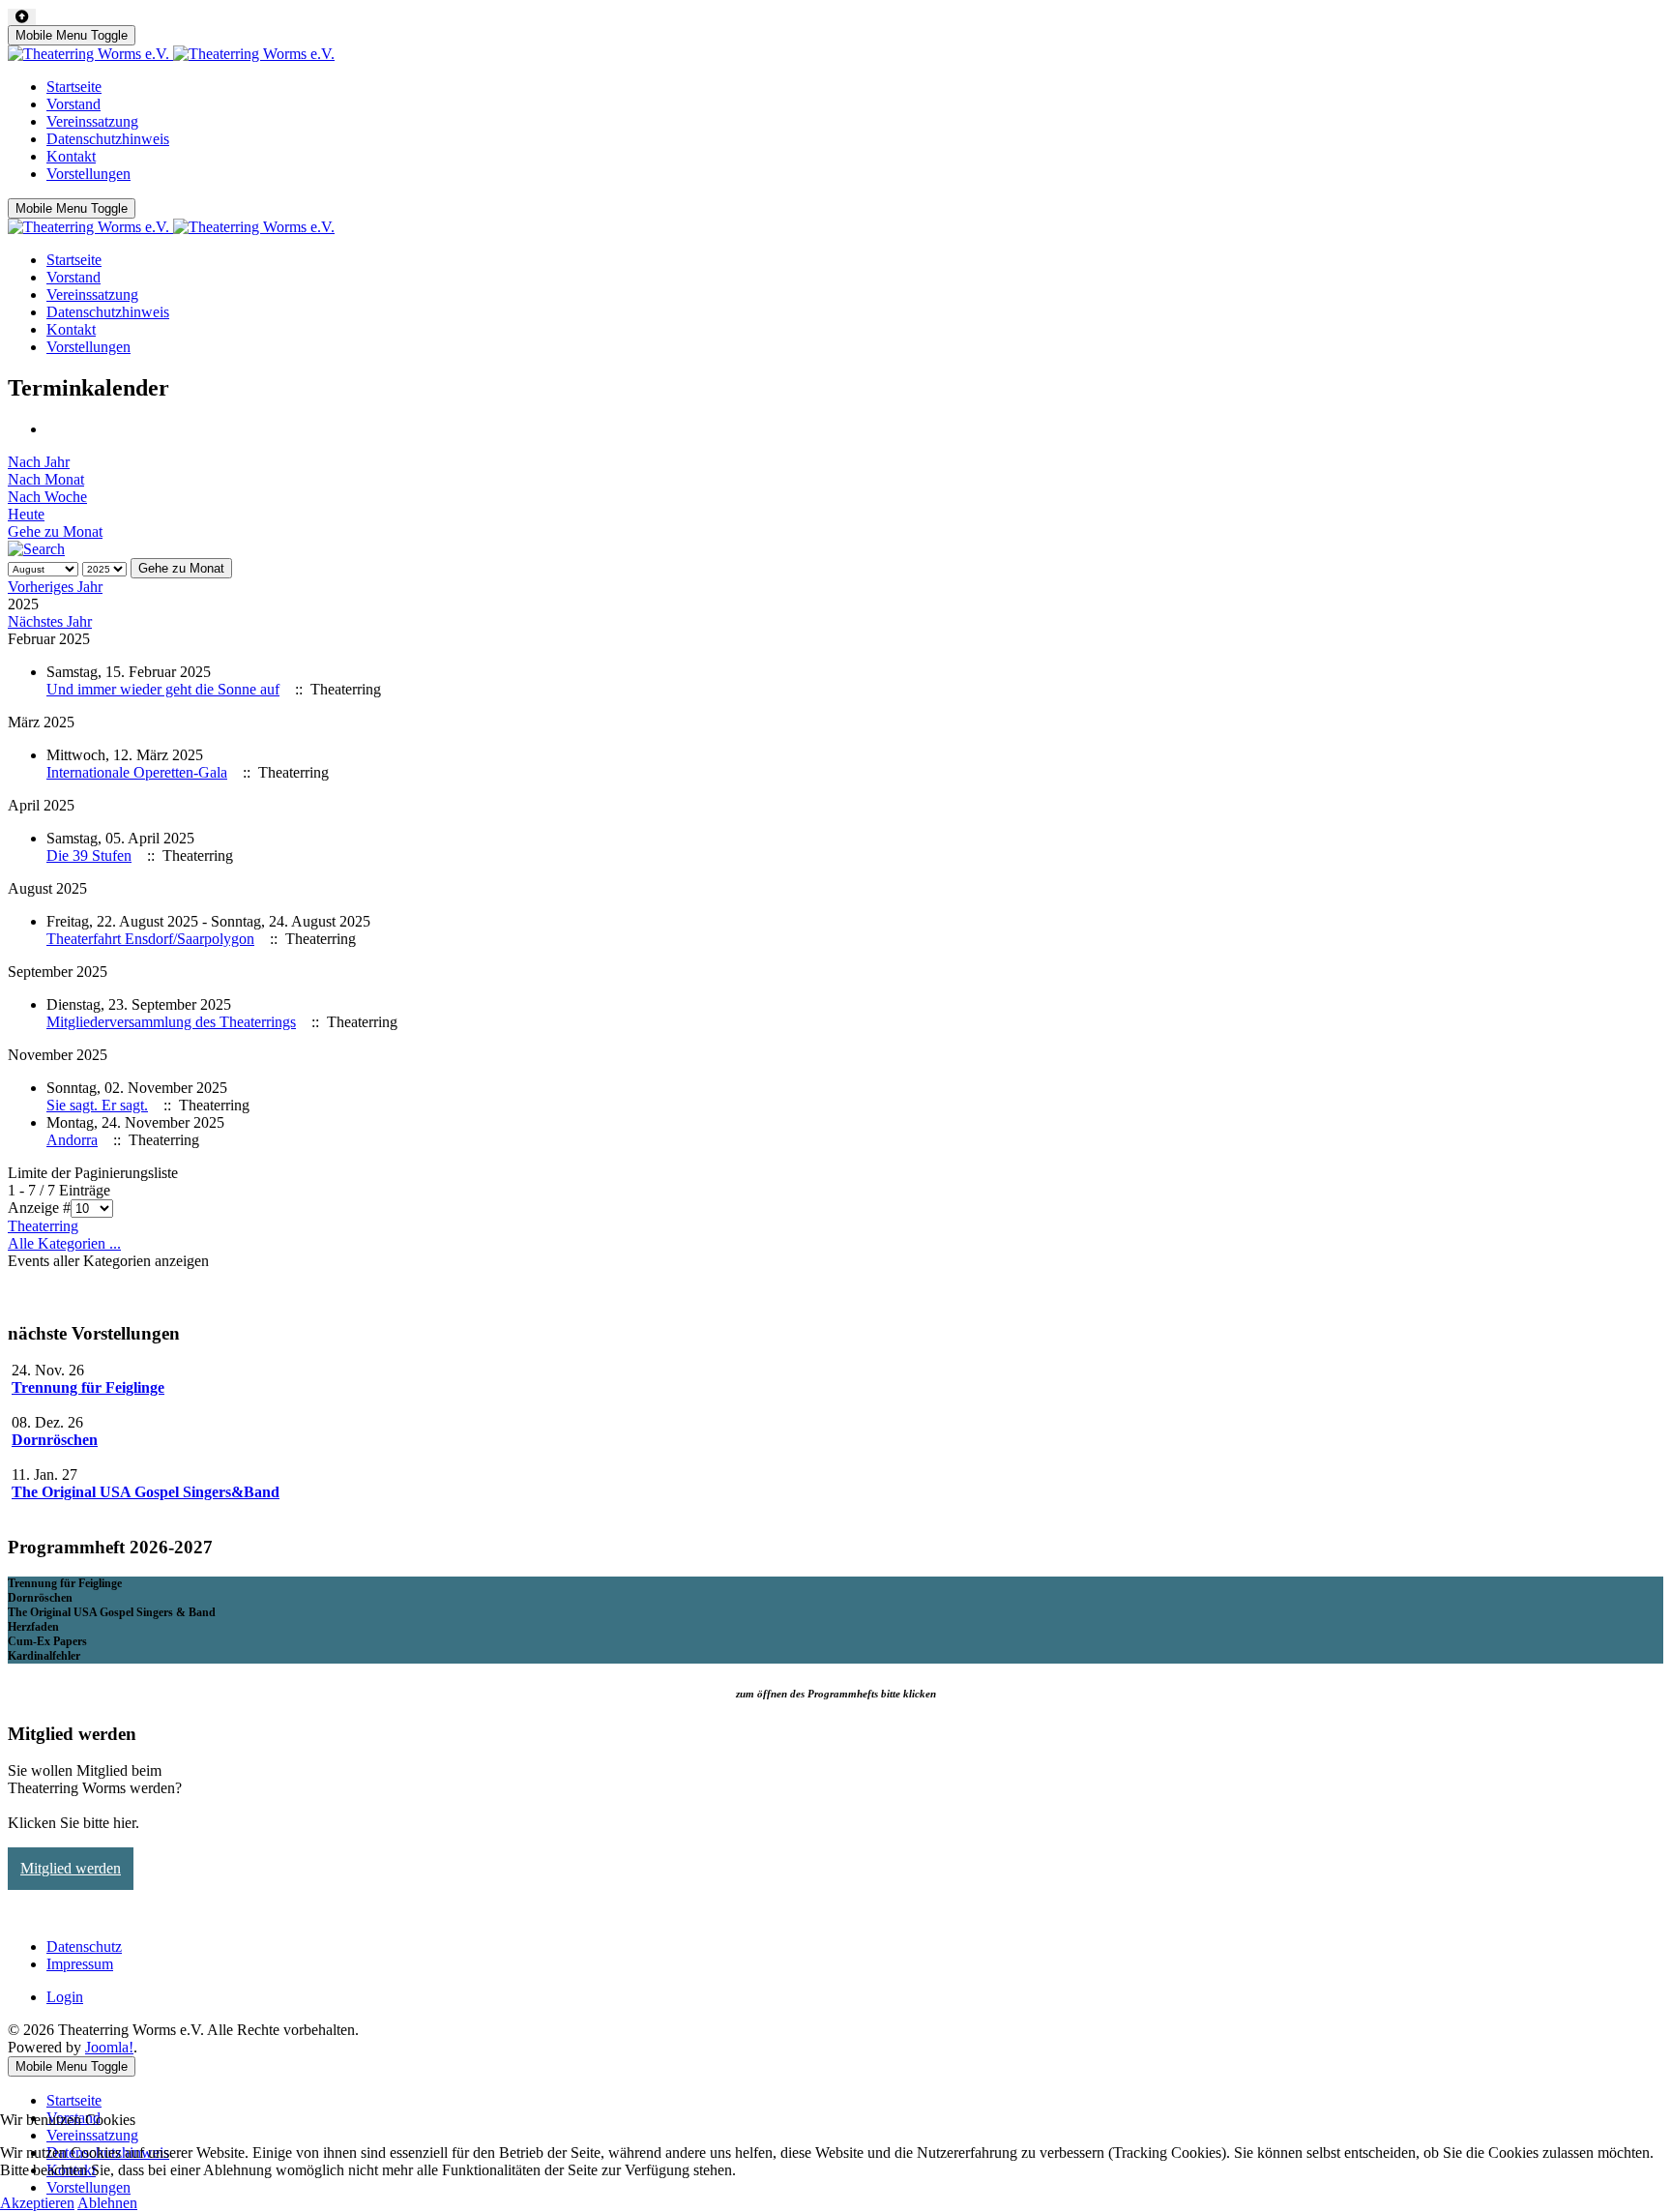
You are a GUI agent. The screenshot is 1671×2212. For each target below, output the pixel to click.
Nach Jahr (39, 462)
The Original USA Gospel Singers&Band (146, 1492)
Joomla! (109, 2047)
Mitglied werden (71, 1868)
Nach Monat (46, 479)
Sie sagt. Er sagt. (97, 1105)
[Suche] (36, 549)
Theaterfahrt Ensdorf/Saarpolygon (150, 939)
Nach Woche (47, 497)
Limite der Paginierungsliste (93, 1173)
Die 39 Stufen (89, 855)
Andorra (72, 1140)
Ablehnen (107, 2203)
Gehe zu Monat (55, 531)
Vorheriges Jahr (55, 587)
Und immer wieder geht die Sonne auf (163, 689)
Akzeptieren (37, 2203)
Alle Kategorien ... (64, 1243)
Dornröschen (55, 1440)
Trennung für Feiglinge (88, 1387)
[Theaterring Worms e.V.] (171, 54)
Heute (26, 514)
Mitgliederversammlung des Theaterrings (171, 1022)
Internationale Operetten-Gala (137, 772)
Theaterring (43, 1226)
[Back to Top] (22, 17)
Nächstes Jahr (50, 621)
